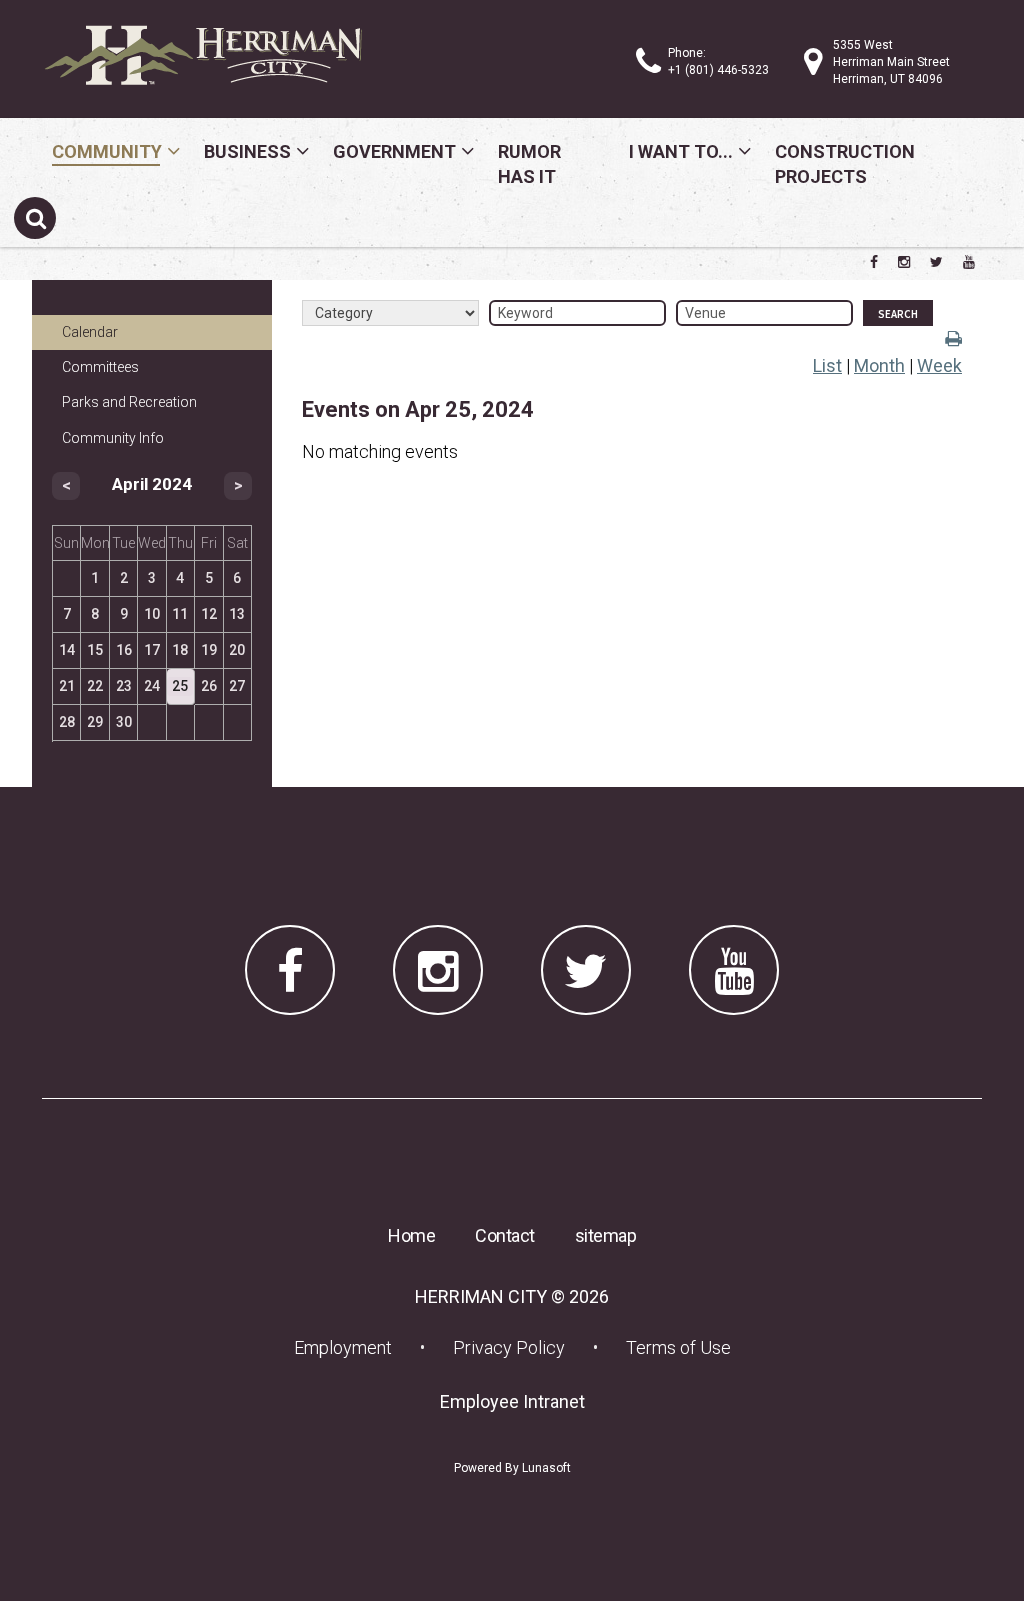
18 (180, 650)
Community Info (113, 438)
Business (247, 151)
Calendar (90, 332)
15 (95, 650)
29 (95, 722)
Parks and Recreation (129, 402)
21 (67, 686)
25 (180, 686)
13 (237, 614)
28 (67, 722)
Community (107, 151)
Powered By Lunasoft (512, 1468)
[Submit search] (35, 218)
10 (152, 614)
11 (180, 614)
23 (124, 686)
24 (152, 686)
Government (394, 151)
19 (209, 650)
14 (67, 650)
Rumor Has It (529, 164)
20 (237, 650)
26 (209, 686)
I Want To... (681, 151)
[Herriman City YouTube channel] (969, 262)
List (827, 365)
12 (209, 614)
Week (939, 365)
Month (879, 365)
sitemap (606, 1235)
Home (411, 1235)
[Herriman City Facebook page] (874, 262)
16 (124, 650)
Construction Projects (845, 164)
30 (124, 722)
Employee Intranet (518, 1401)
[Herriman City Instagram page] (904, 262)
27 (237, 686)
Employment (349, 1347)
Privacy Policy (509, 1347)
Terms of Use (678, 1347)
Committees (100, 367)
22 (95, 686)
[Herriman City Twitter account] (936, 262)
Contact (505, 1235)
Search (898, 314)
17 (152, 650)
